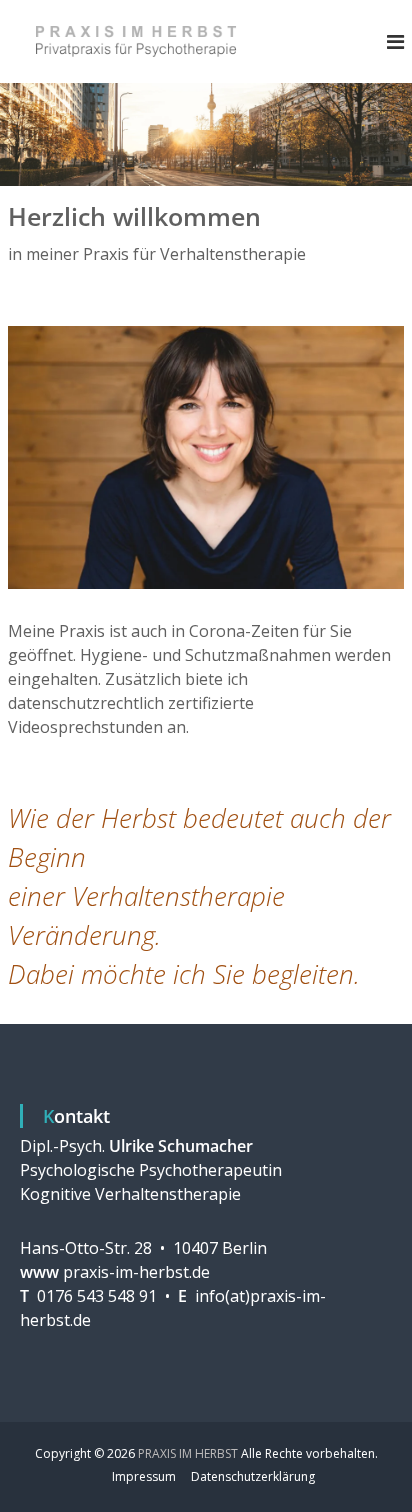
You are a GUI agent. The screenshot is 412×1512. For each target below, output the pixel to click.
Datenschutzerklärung (253, 1476)
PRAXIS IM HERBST (188, 1453)
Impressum (144, 1476)
